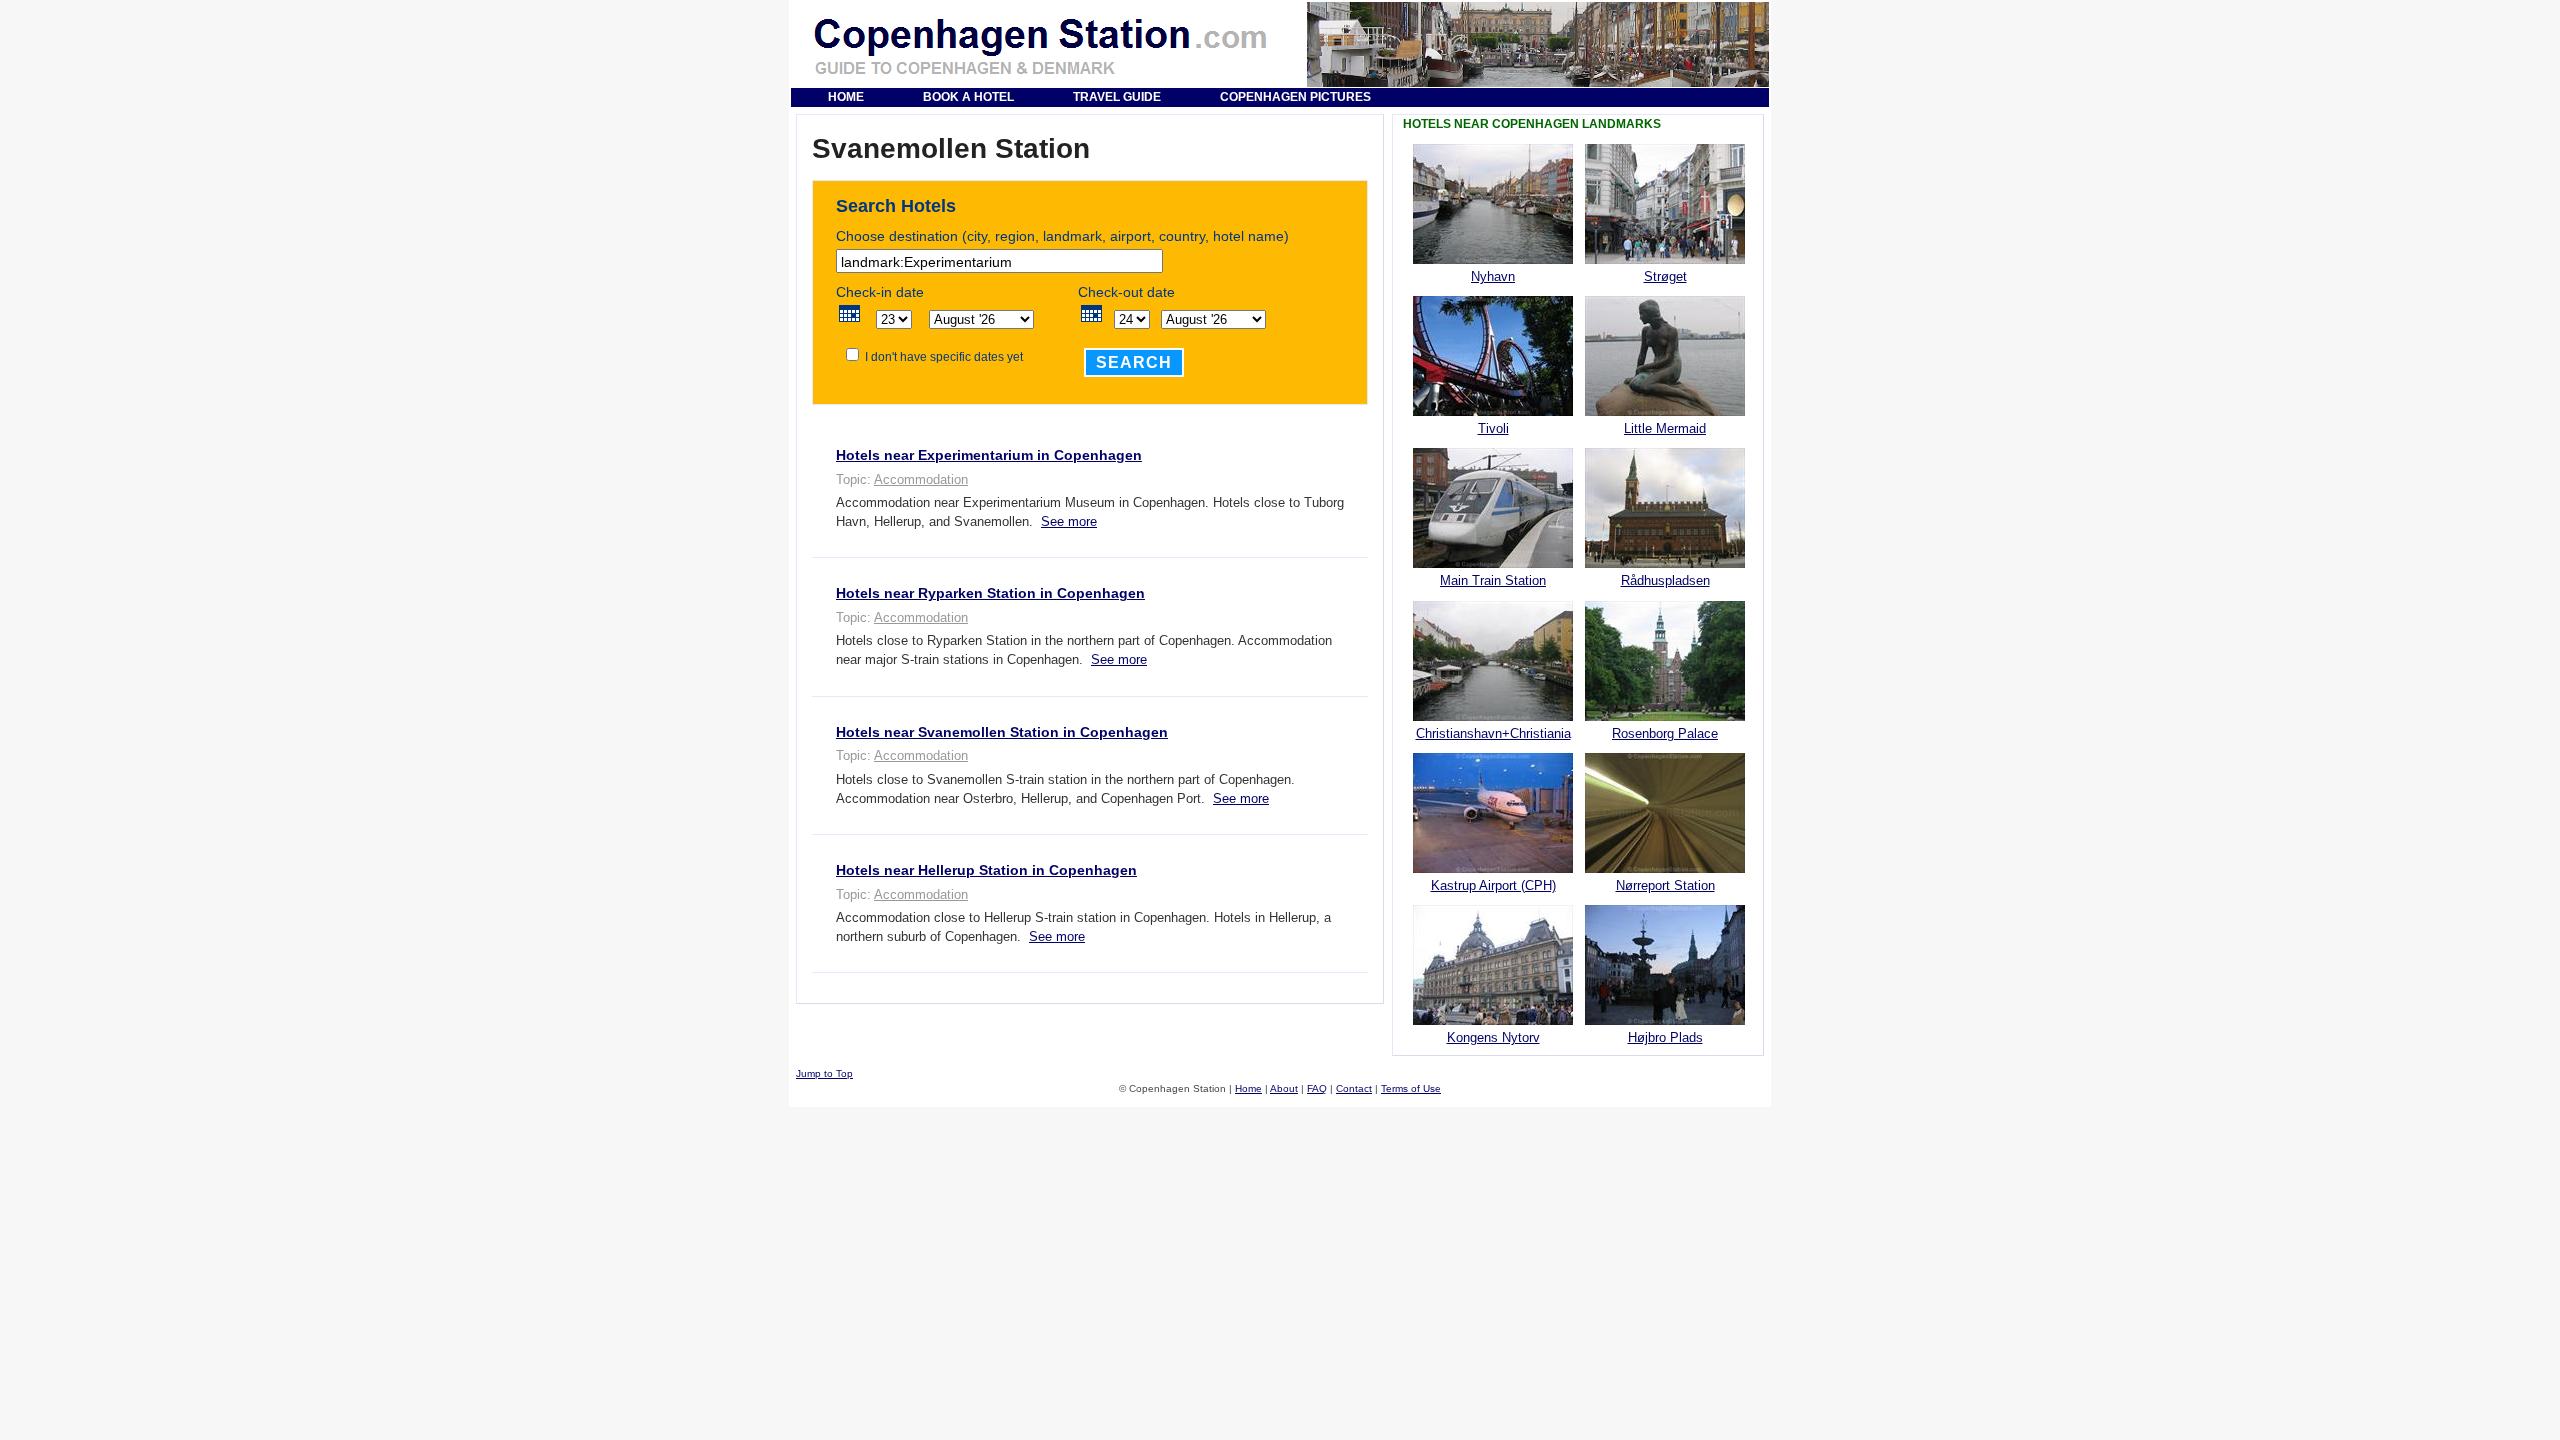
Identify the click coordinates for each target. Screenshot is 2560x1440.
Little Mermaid (1665, 428)
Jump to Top (824, 1073)
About (1284, 1088)
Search (1134, 362)
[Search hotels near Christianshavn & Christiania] (1493, 716)
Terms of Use (1411, 1088)
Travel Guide (1117, 97)
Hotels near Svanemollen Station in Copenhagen (1002, 732)
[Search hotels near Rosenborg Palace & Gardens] (1665, 716)
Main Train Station (1493, 580)
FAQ (1317, 1088)
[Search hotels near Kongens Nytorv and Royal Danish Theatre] (1493, 1020)
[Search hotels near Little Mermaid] (1665, 411)
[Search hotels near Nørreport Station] (1665, 868)
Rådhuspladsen (1665, 580)
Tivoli (1493, 428)
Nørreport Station (1665, 885)
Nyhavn (1493, 276)
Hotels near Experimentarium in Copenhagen (989, 455)
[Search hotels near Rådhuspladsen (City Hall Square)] (1665, 563)
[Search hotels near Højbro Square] (1665, 1020)
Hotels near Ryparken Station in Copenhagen (990, 593)
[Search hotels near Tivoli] (1493, 411)
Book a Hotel (968, 97)
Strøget (1665, 276)
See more (1069, 521)
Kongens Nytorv (1493, 1037)
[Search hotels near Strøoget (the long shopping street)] (1665, 259)
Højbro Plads (1665, 1037)
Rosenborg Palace (1665, 733)
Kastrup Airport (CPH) (1493, 885)
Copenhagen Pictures (1295, 97)
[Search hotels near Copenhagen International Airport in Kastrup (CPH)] (1493, 868)
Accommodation (921, 479)
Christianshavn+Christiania (1493, 733)
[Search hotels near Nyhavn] (1493, 259)
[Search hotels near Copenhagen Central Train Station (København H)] (1493, 563)
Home (846, 97)
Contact (1354, 1088)
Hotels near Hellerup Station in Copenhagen (986, 870)
